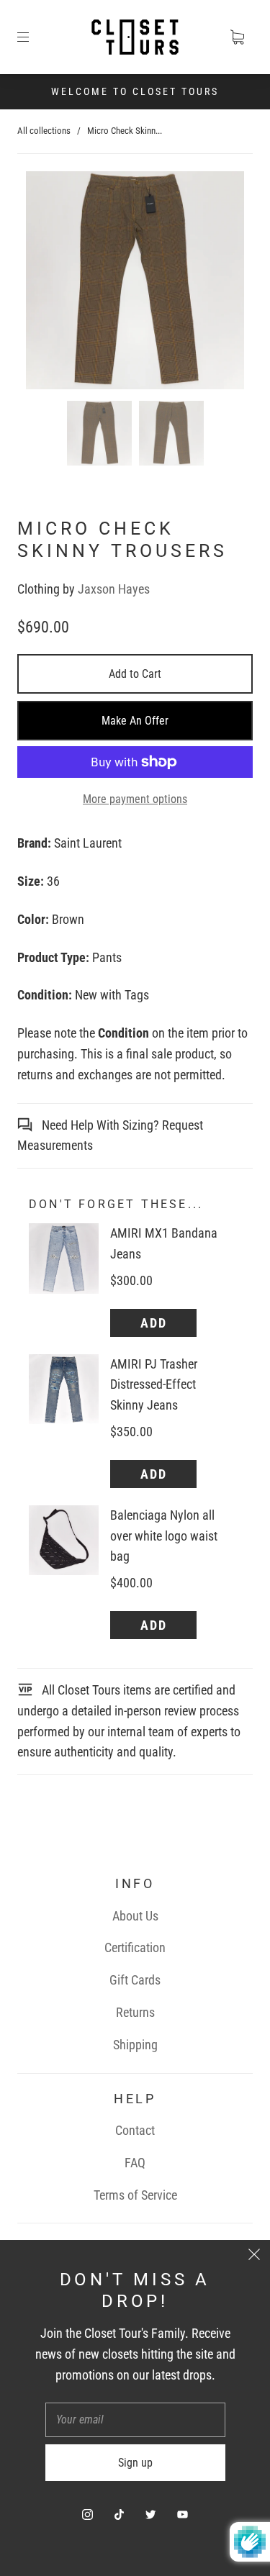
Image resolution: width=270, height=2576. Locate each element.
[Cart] (237, 37)
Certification (135, 1947)
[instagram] (88, 2514)
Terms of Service (135, 2195)
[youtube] (183, 2514)
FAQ (135, 2163)
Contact (135, 2130)
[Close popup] (254, 2256)
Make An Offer (135, 721)
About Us (135, 1916)
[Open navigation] (33, 37)
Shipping (135, 2045)
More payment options (135, 799)
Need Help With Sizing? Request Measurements (110, 1135)
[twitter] (151, 2514)
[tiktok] (120, 2514)
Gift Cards (135, 1980)
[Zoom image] (135, 283)
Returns (135, 2012)
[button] (48, 283)
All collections (44, 131)
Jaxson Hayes (114, 589)
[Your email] (135, 2420)
